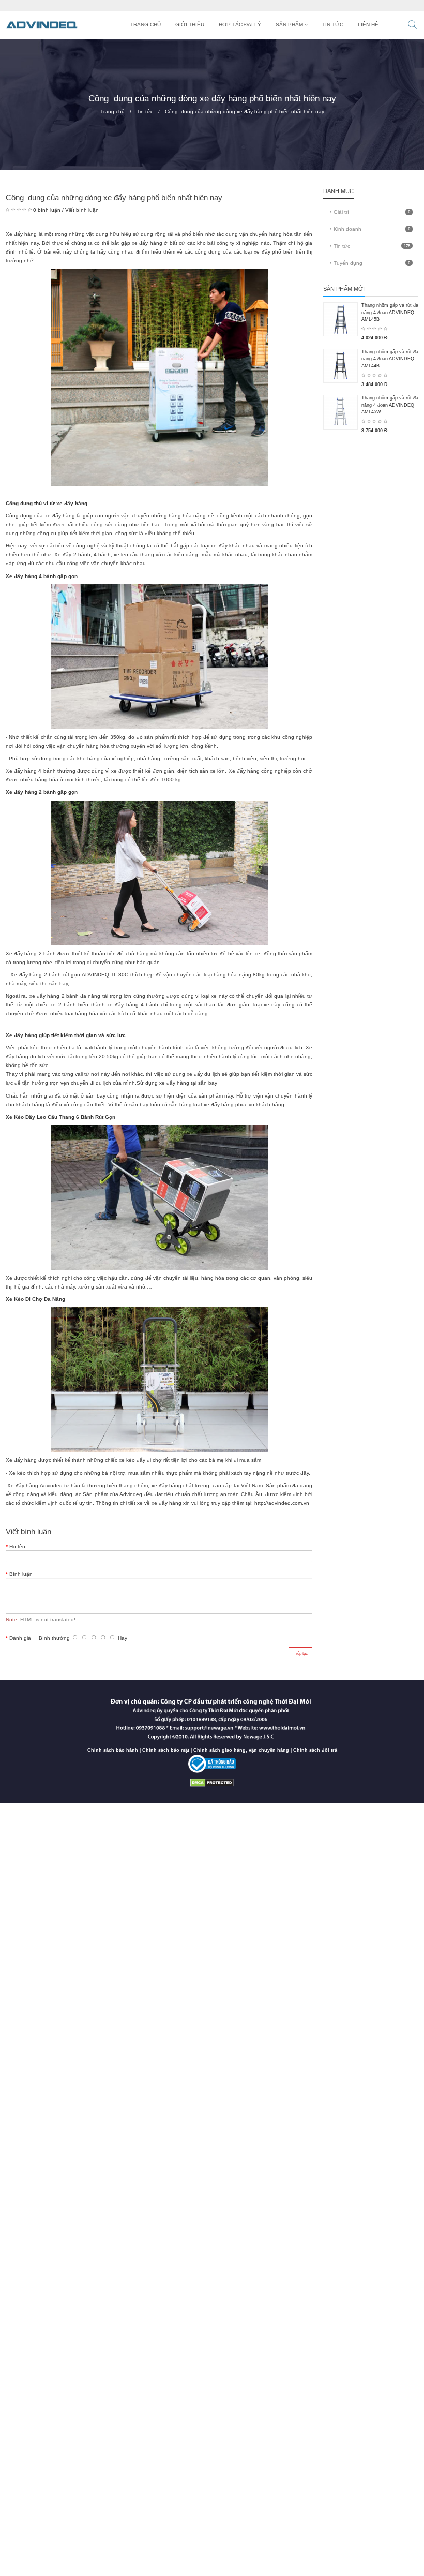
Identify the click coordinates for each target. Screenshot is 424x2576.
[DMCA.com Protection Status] (212, 1782)
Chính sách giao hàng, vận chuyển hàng (241, 1750)
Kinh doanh (371, 229)
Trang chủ (112, 112)
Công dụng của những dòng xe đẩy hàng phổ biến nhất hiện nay (245, 112)
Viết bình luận (82, 210)
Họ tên (17, 1546)
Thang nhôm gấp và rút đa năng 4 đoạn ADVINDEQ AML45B (390, 312)
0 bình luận (47, 210)
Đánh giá (20, 1638)
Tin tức (145, 112)
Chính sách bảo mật (166, 1750)
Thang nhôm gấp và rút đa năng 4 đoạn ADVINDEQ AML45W (390, 405)
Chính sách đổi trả (315, 1750)
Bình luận (21, 1574)
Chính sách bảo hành (113, 1750)
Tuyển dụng (371, 263)
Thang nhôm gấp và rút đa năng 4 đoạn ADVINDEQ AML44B (390, 359)
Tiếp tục (301, 1653)
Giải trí (371, 212)
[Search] (412, 26)
